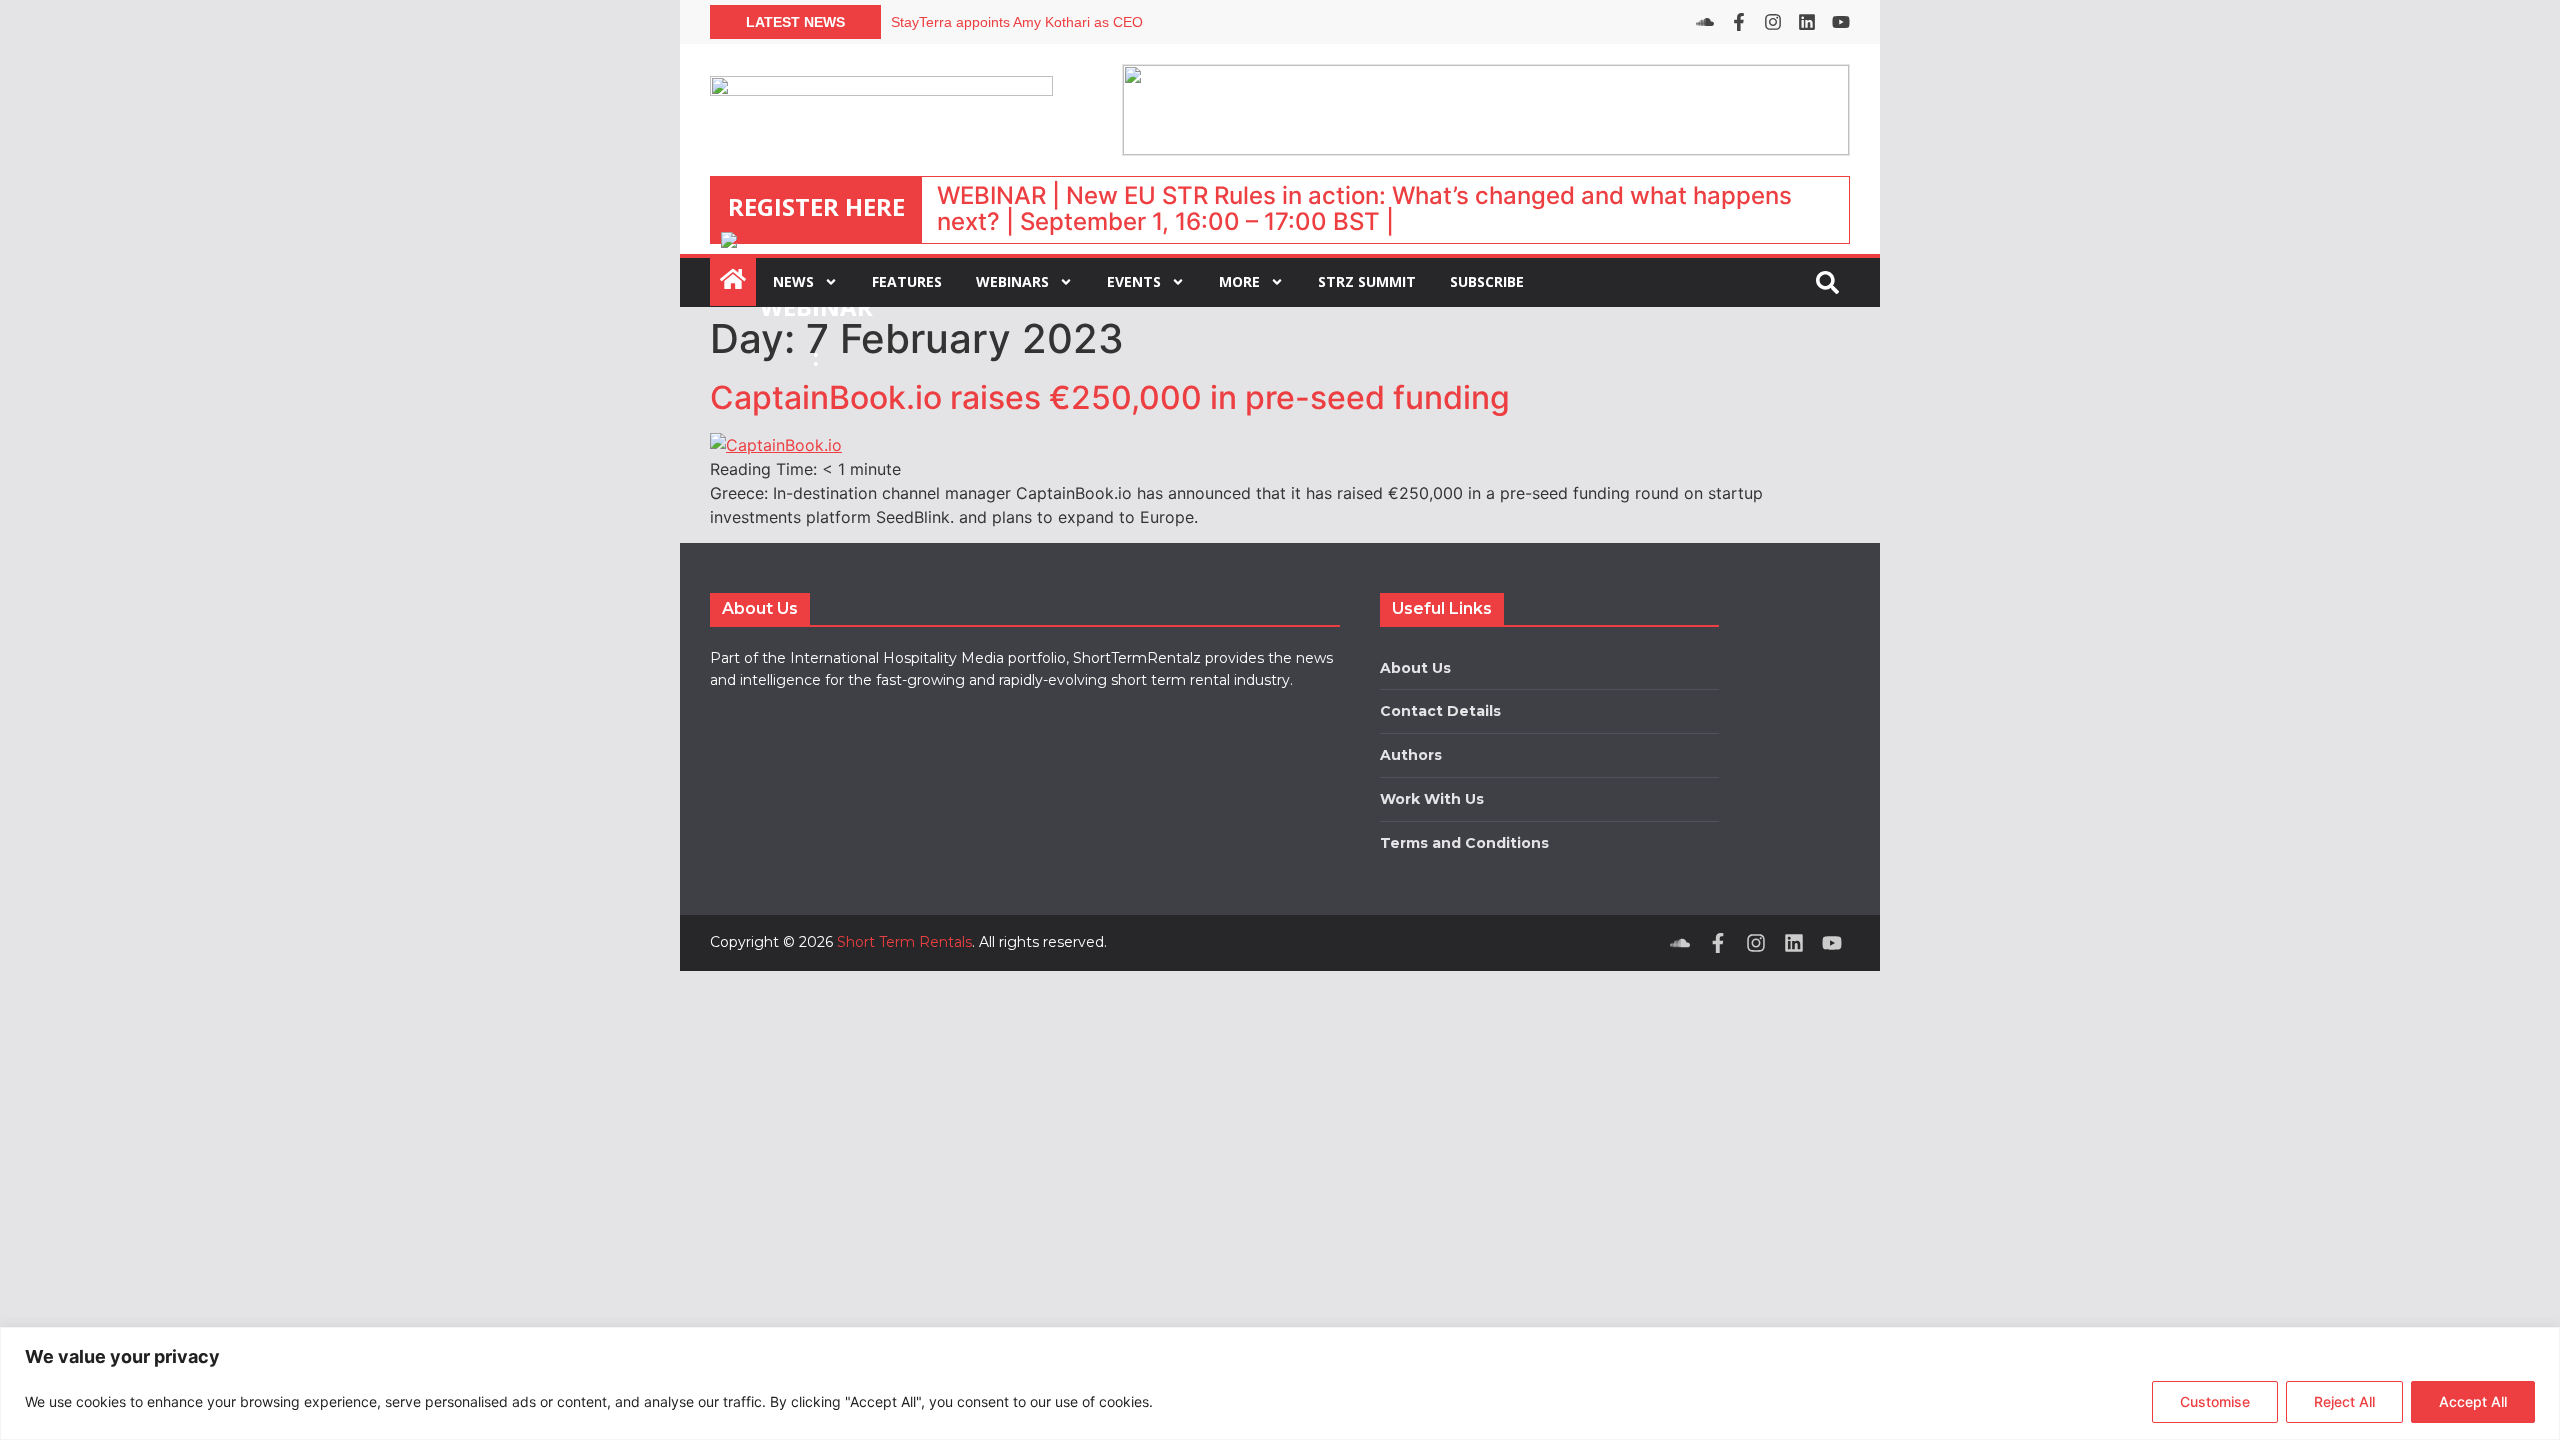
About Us (1415, 668)
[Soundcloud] (1705, 22)
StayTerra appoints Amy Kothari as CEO (1017, 22)
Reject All (2344, 1401)
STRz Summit (1367, 281)
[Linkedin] (1807, 22)
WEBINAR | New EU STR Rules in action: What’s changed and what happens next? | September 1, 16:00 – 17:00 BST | (1364, 208)
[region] (1280, 1383)
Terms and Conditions (1464, 843)
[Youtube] (1841, 22)
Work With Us (1432, 799)
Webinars (1012, 281)
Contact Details (1440, 711)
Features (907, 281)
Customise (2215, 1401)
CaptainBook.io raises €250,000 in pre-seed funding (1110, 397)
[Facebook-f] (1739, 22)
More (1239, 281)
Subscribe (1487, 281)
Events (1134, 281)
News (793, 281)
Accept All (2473, 1401)
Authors (1411, 755)
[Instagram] (1773, 22)
